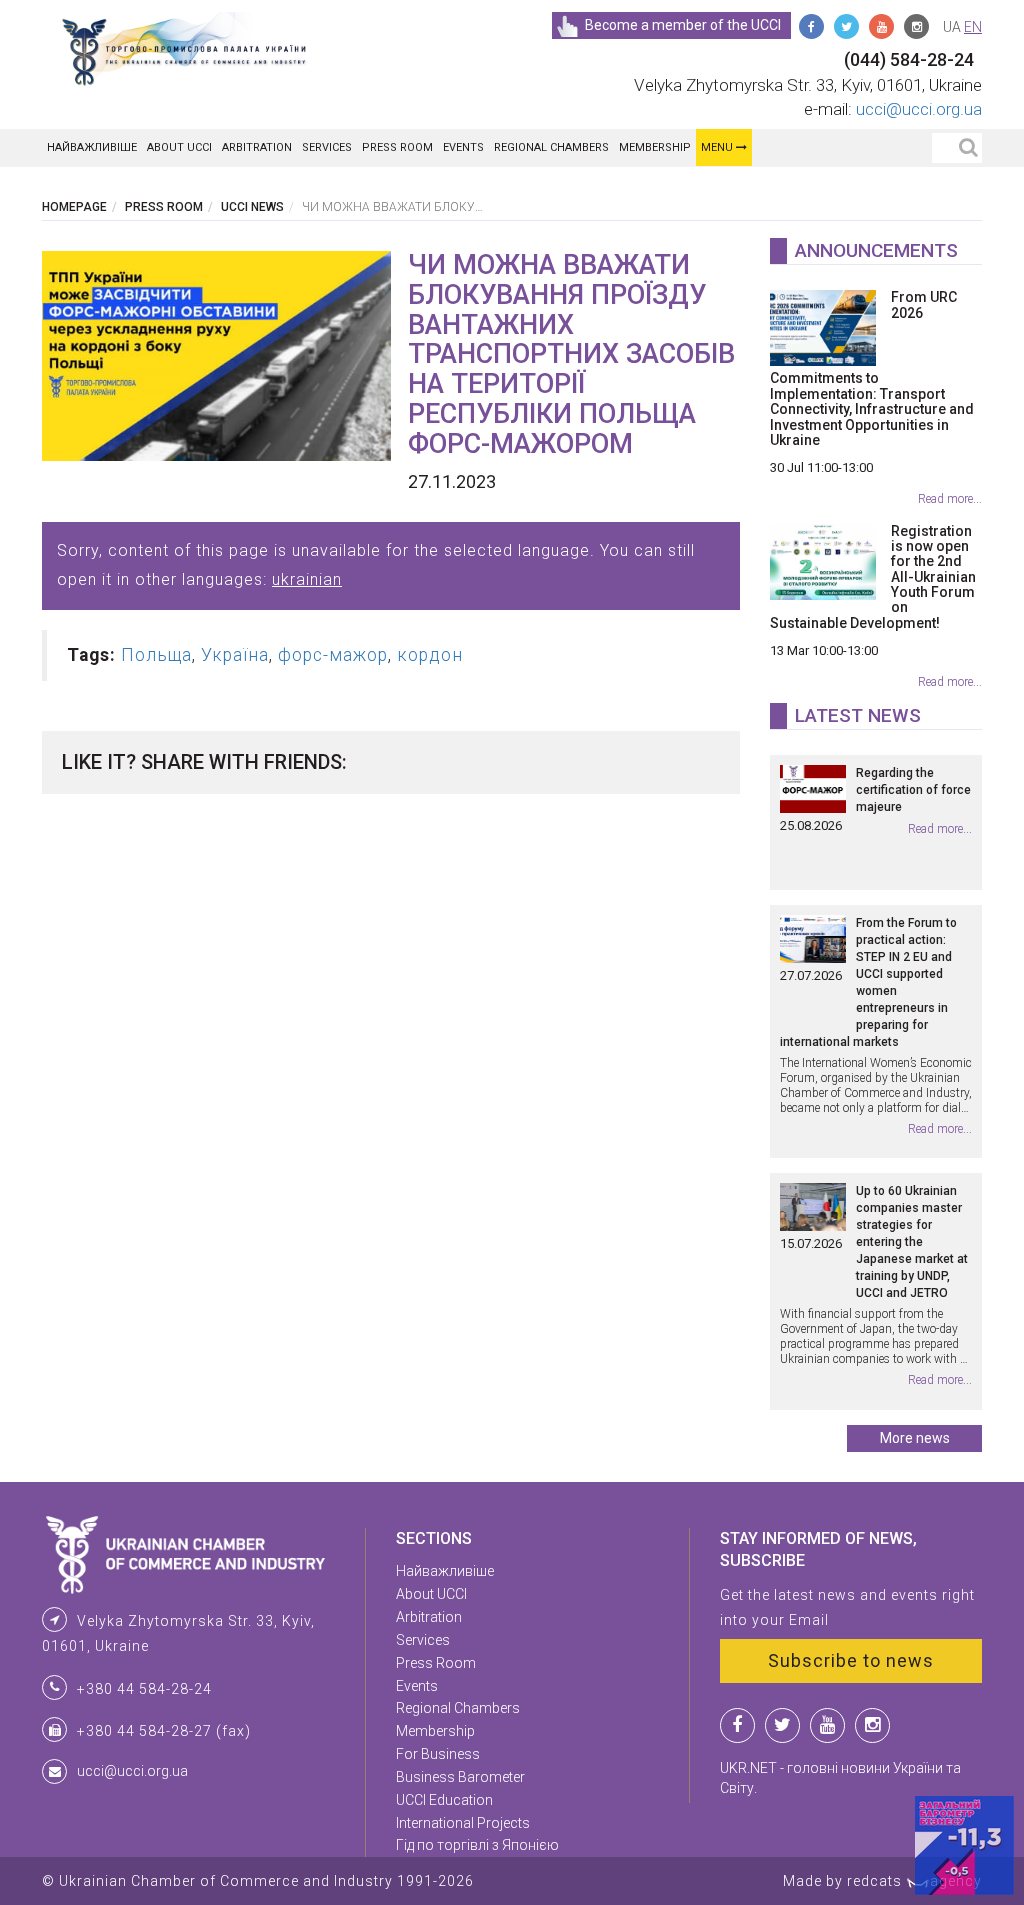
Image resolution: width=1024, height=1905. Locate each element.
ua (952, 27)
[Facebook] (811, 26)
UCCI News (252, 207)
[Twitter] (846, 26)
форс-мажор (333, 655)
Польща (156, 655)
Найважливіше (92, 147)
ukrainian (307, 579)
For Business (438, 1754)
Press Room (397, 147)
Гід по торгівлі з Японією (477, 1845)
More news (915, 1438)
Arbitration (257, 147)
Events (463, 147)
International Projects (463, 1823)
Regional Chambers (551, 147)
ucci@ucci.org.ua (919, 109)
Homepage (74, 207)
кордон (430, 655)
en (973, 27)
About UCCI (179, 147)
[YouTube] (881, 26)
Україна (235, 655)
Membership (655, 147)
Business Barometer (460, 1777)
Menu (718, 147)
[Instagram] (916, 26)
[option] (216, 355)
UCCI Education (444, 1800)
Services (327, 147)
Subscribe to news (851, 1660)
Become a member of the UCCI (683, 25)
